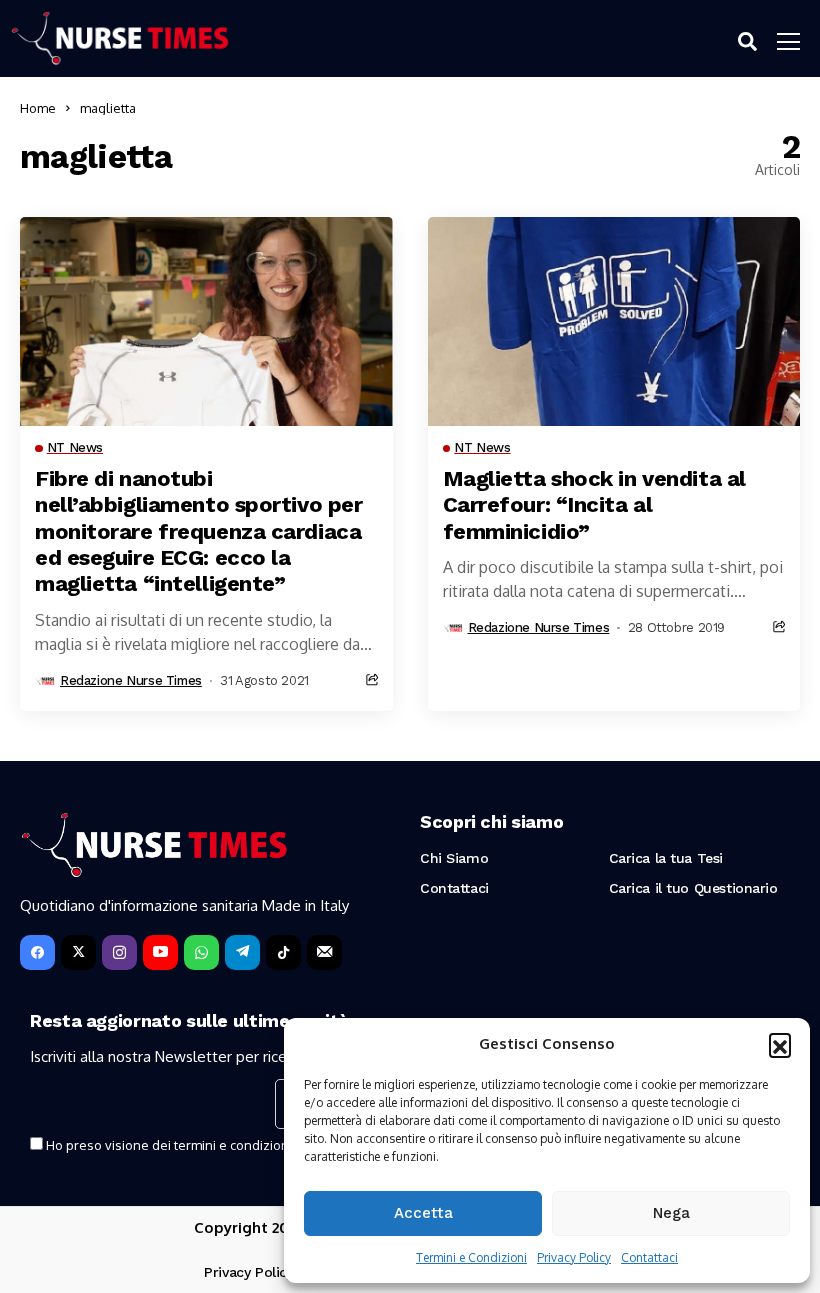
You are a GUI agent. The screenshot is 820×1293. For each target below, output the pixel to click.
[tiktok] (283, 952)
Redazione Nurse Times (131, 680)
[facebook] (37, 952)
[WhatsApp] (201, 952)
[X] (78, 952)
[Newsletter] (324, 952)
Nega (671, 1213)
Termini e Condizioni (471, 1257)
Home (38, 108)
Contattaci (649, 1257)
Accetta (423, 1213)
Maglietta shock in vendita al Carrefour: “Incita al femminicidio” (594, 505)
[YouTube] (160, 952)
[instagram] (119, 952)
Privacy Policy (574, 1257)
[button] (780, 1044)
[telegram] (242, 952)
